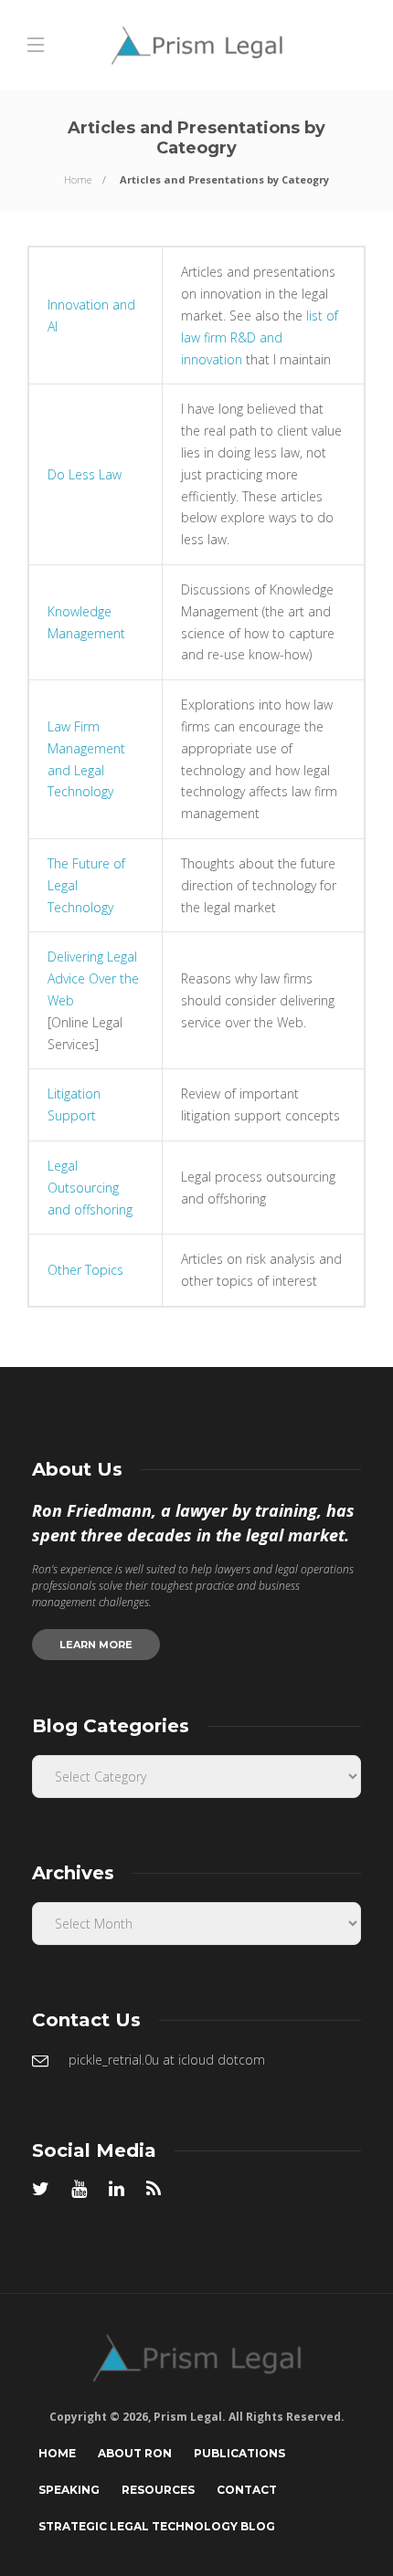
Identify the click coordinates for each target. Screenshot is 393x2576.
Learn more (96, 1645)
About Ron (135, 2453)
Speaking (69, 2490)
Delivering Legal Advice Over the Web (93, 978)
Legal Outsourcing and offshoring (90, 1188)
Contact (247, 2490)
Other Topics (85, 1270)
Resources (158, 2490)
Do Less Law (85, 474)
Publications (239, 2453)
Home (78, 179)
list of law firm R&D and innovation (260, 337)
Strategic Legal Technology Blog (157, 2526)
